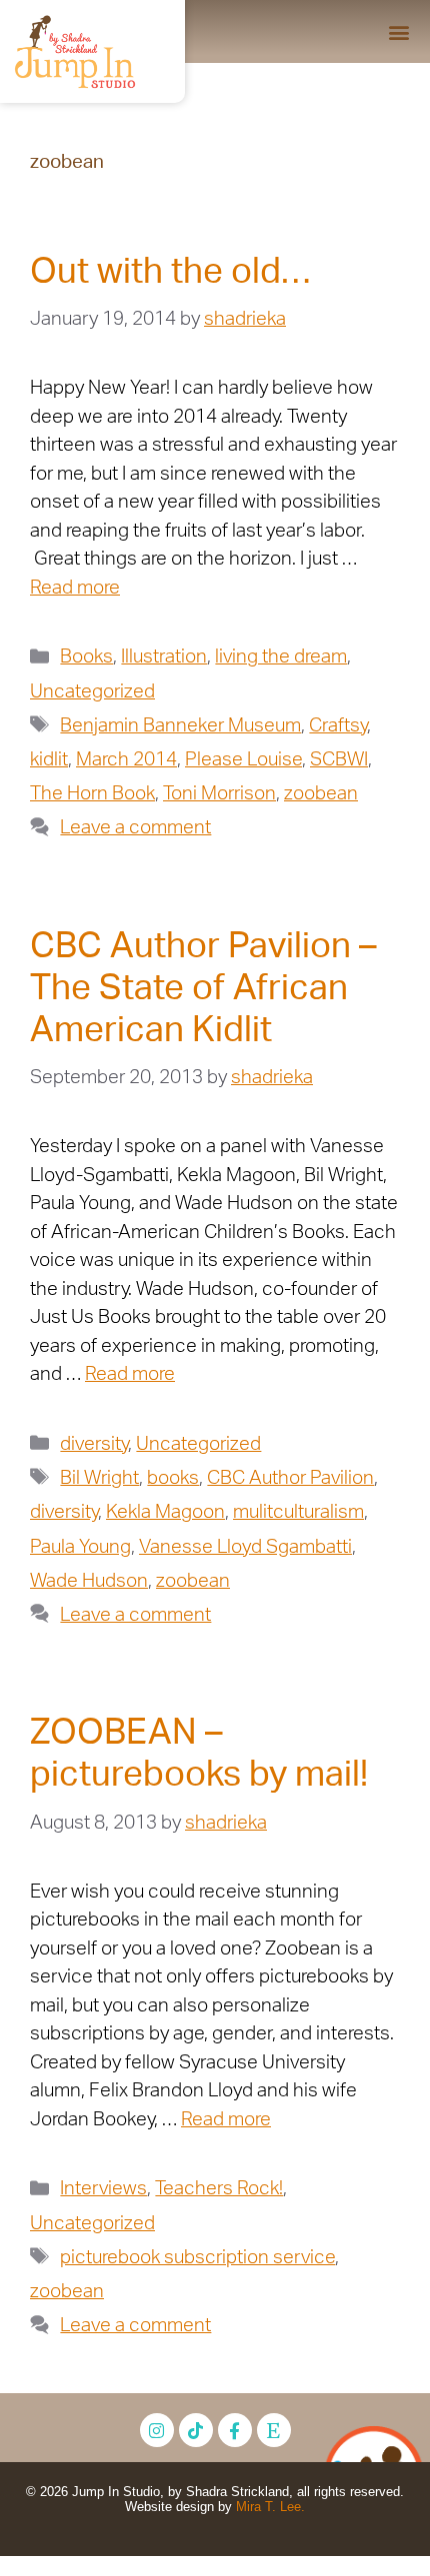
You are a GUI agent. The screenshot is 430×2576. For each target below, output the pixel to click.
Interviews (103, 2189)
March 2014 (126, 760)
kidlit (49, 760)
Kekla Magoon (165, 1512)
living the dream (281, 657)
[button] (398, 31)
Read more (75, 588)
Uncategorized (92, 692)
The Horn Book (92, 794)
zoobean (321, 794)
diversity (94, 1444)
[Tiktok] (196, 2430)
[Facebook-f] (235, 2430)
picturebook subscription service (197, 2258)
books (173, 1478)
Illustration (164, 657)
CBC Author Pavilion (290, 1478)
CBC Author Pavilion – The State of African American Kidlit (203, 989)
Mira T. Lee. (270, 2507)
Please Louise (243, 760)
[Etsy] (274, 2430)
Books (86, 657)
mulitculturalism (298, 1512)
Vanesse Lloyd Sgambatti (245, 1547)
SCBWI (339, 760)
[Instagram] (157, 2430)
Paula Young (80, 1547)
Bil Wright (99, 1478)
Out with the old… (170, 272)
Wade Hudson (89, 1581)
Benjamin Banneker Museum (180, 726)
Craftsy (338, 726)
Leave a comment (135, 828)
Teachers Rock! (219, 2189)
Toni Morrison (219, 794)
